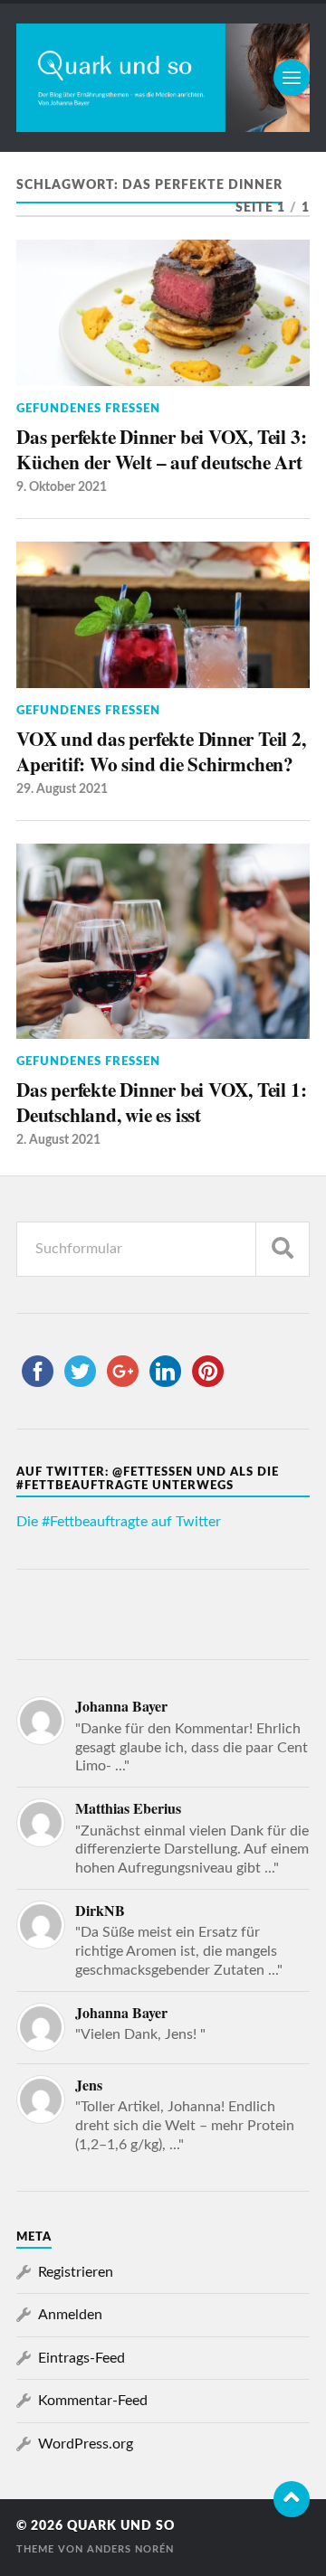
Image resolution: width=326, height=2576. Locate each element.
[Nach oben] (292, 2499)
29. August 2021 (62, 789)
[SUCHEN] (283, 1249)
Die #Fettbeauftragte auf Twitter (119, 1522)
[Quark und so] (163, 78)
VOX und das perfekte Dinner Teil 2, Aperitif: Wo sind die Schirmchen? (161, 751)
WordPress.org (86, 2444)
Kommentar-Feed (93, 2401)
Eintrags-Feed (81, 2358)
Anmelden (70, 2315)
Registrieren (76, 2272)
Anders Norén (130, 2549)
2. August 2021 (58, 1140)
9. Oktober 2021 (62, 487)
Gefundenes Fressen (88, 409)
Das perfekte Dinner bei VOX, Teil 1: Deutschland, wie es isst (161, 1102)
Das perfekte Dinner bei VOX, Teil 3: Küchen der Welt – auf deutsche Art (161, 449)
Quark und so (121, 2526)
